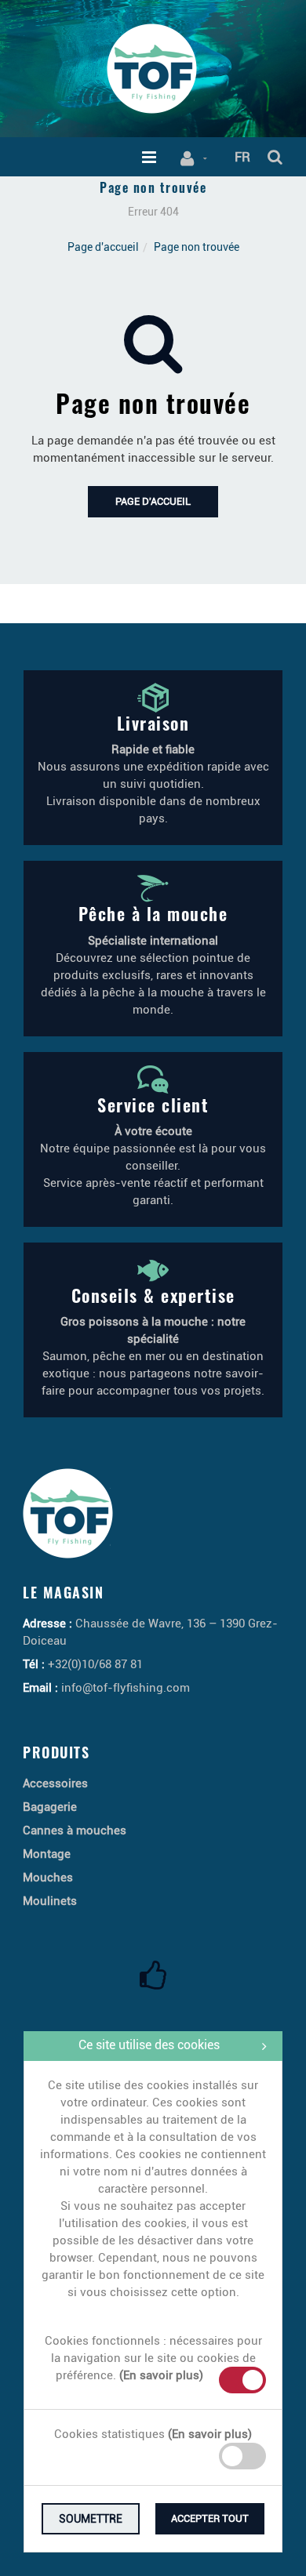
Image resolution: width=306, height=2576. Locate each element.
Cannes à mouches (75, 1830)
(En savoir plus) (161, 2375)
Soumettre (91, 2519)
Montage (47, 1854)
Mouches (48, 1878)
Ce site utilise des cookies (149, 2045)
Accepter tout (210, 2518)
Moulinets (50, 1901)
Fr (242, 157)
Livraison (153, 723)
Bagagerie (50, 1807)
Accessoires (55, 1783)
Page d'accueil (103, 247)
